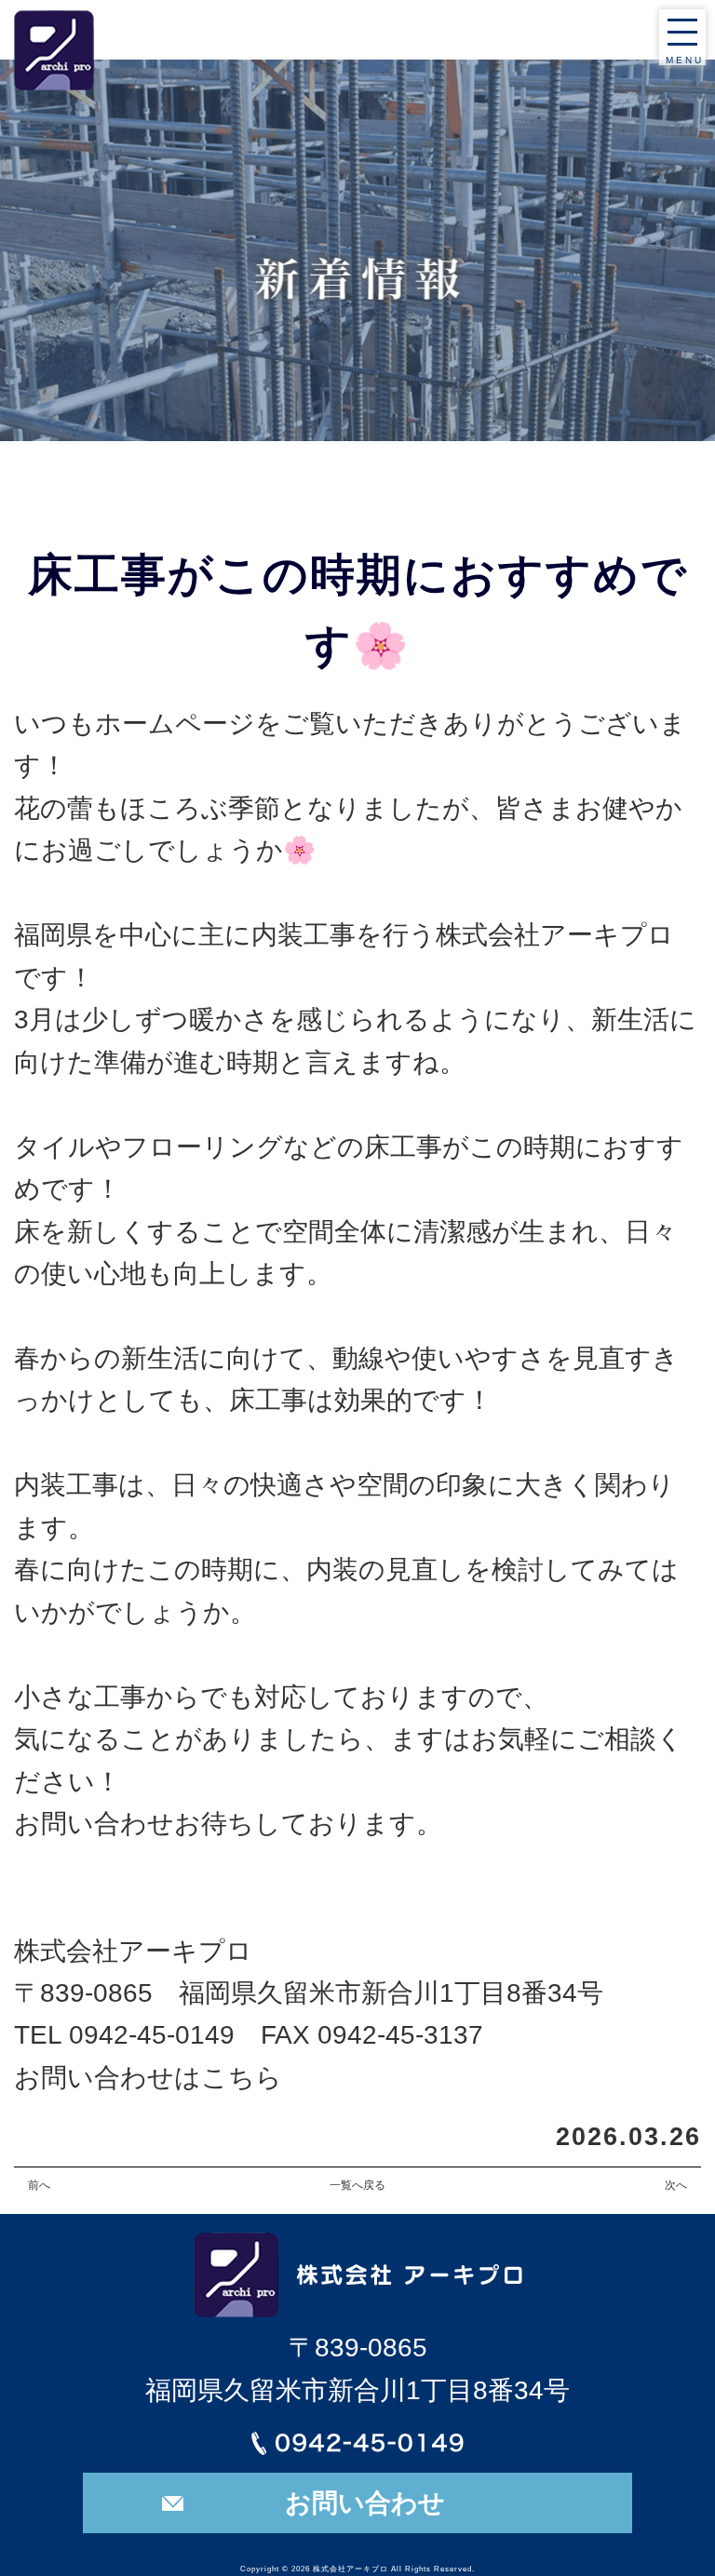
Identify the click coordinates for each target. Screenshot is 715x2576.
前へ (39, 2185)
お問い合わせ (365, 2502)
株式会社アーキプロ (351, 2569)
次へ (676, 2185)
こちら (242, 2077)
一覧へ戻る (357, 2185)
